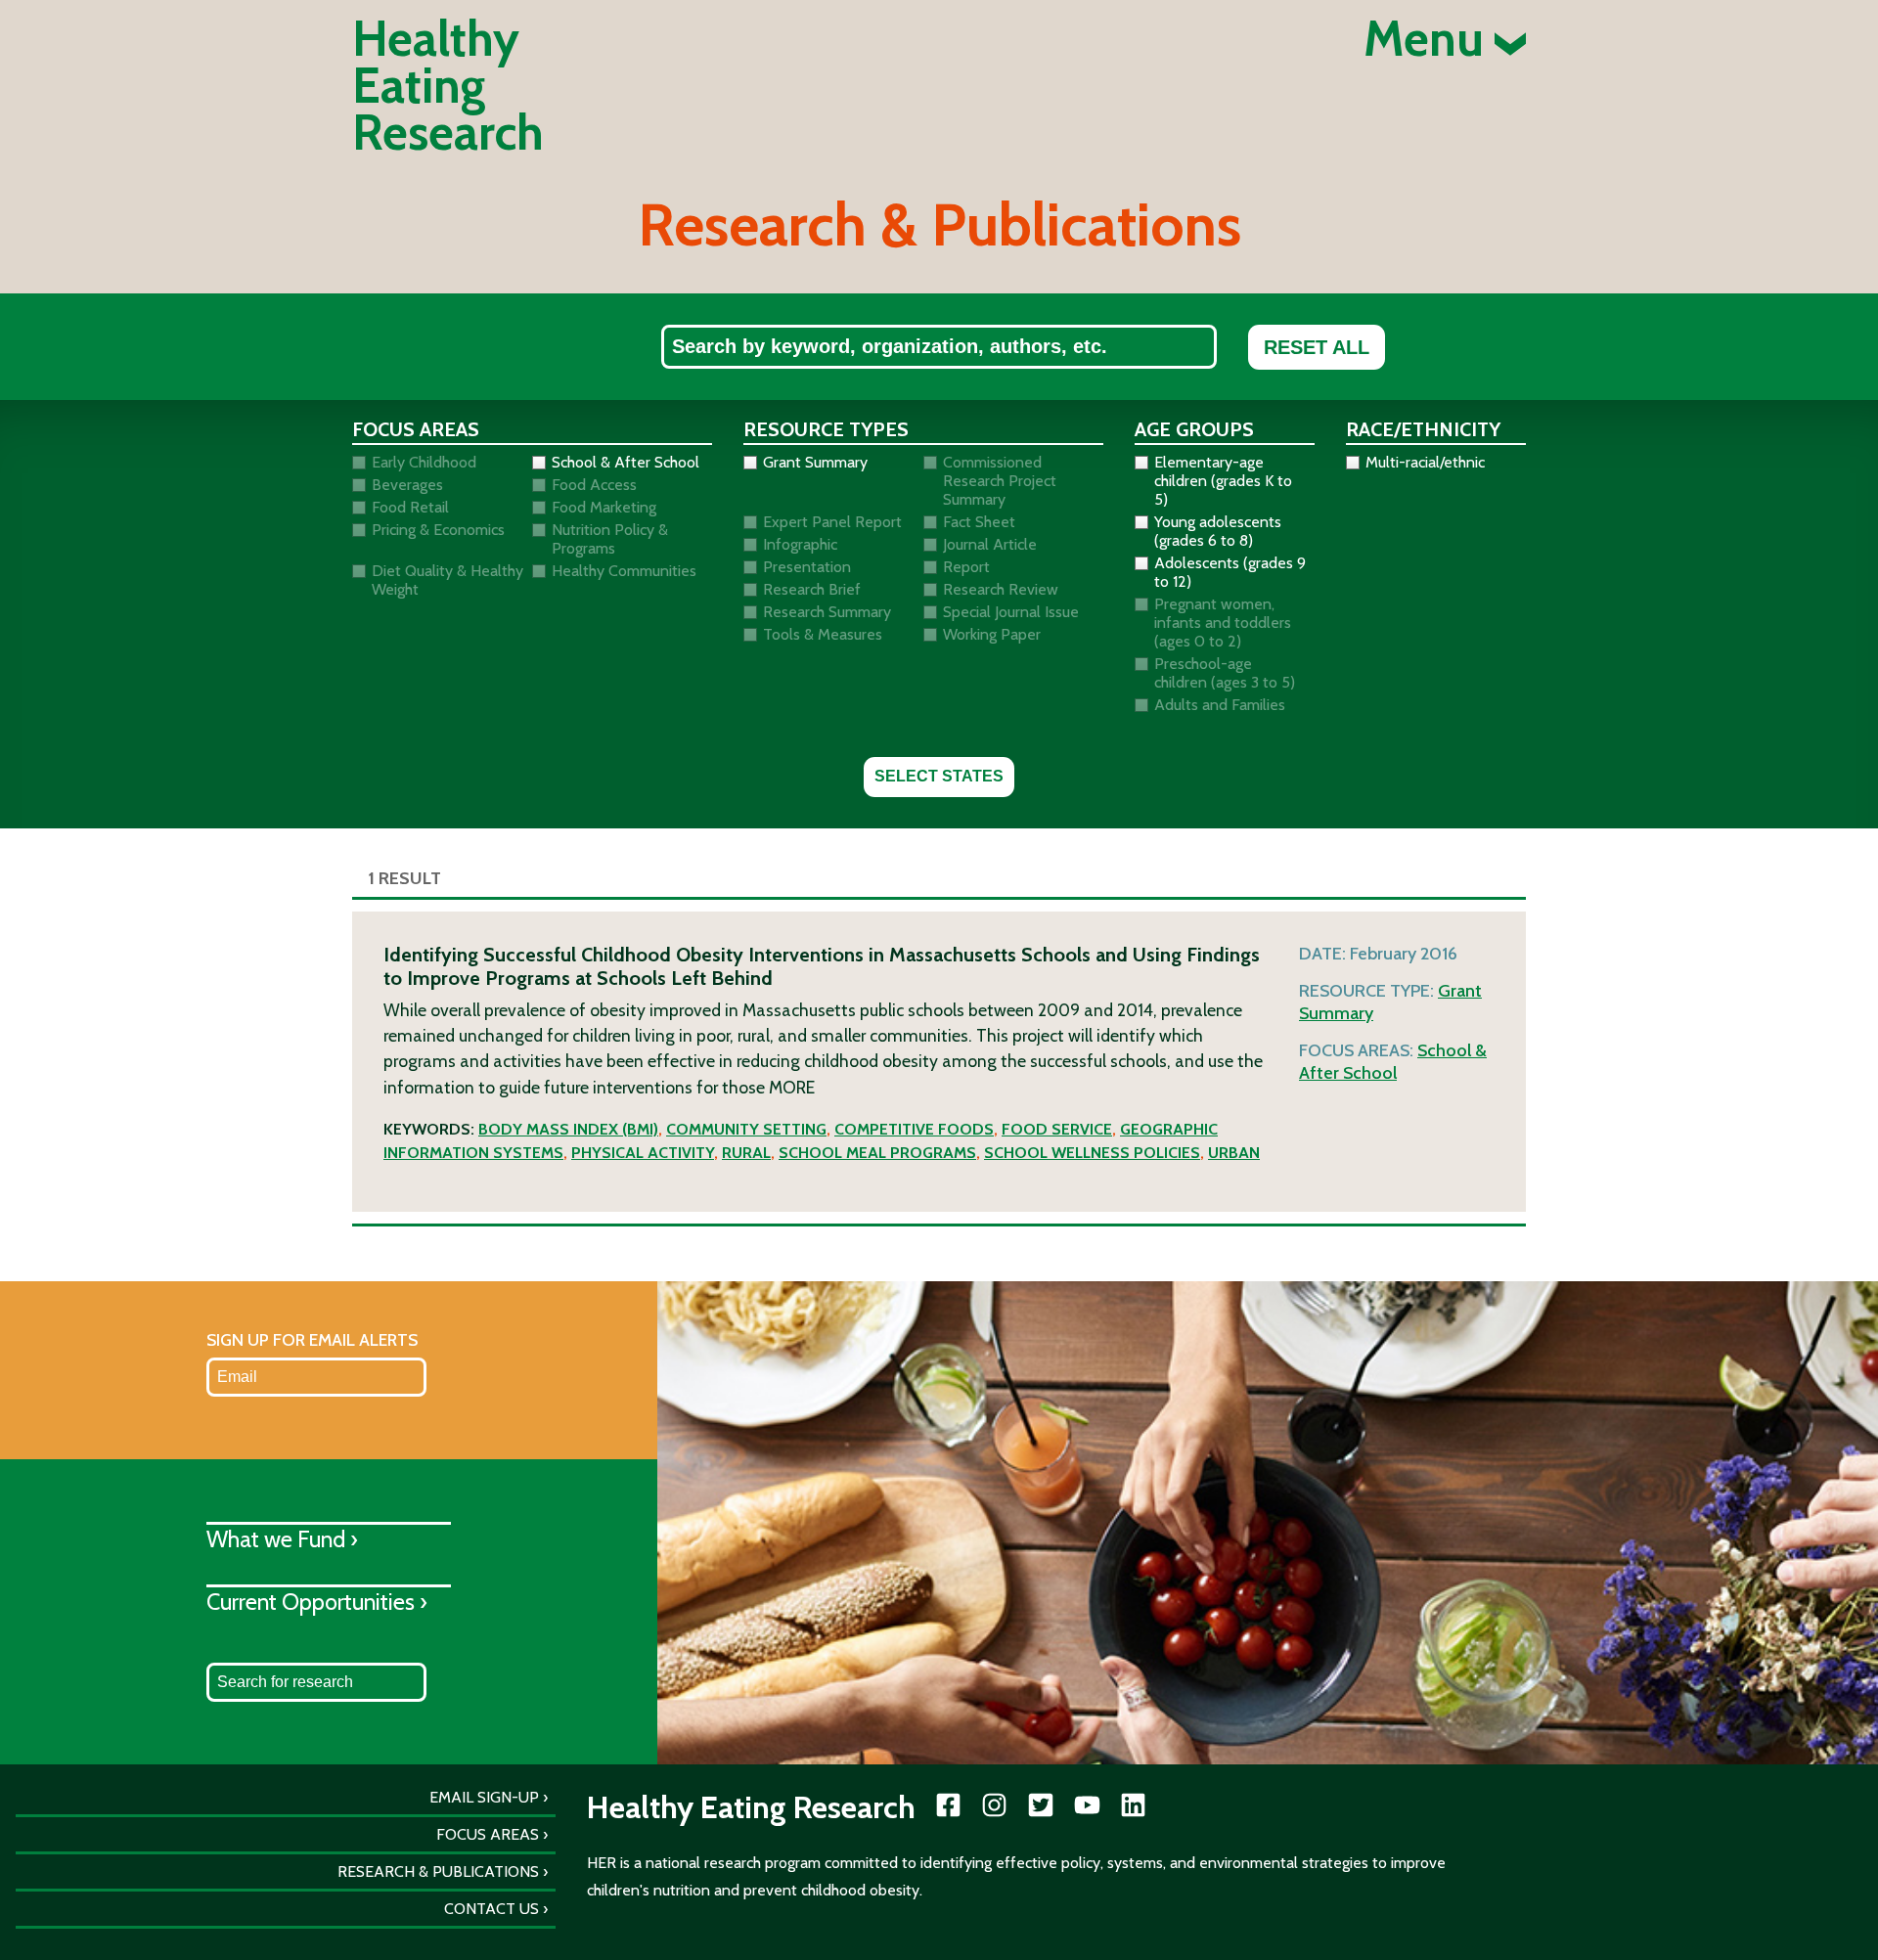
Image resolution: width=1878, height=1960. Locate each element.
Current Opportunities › (317, 1602)
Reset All (1317, 347)
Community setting (746, 1129)
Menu (1429, 39)
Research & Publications (438, 1871)
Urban (1234, 1153)
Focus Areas (488, 1834)
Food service (1057, 1129)
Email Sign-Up (484, 1797)
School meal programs (877, 1153)
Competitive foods (914, 1129)
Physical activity (643, 1153)
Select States (939, 776)
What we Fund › (282, 1539)
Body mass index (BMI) (568, 1129)
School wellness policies (1092, 1153)
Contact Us (492, 1909)
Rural (746, 1153)
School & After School (1393, 1062)
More (792, 1087)
